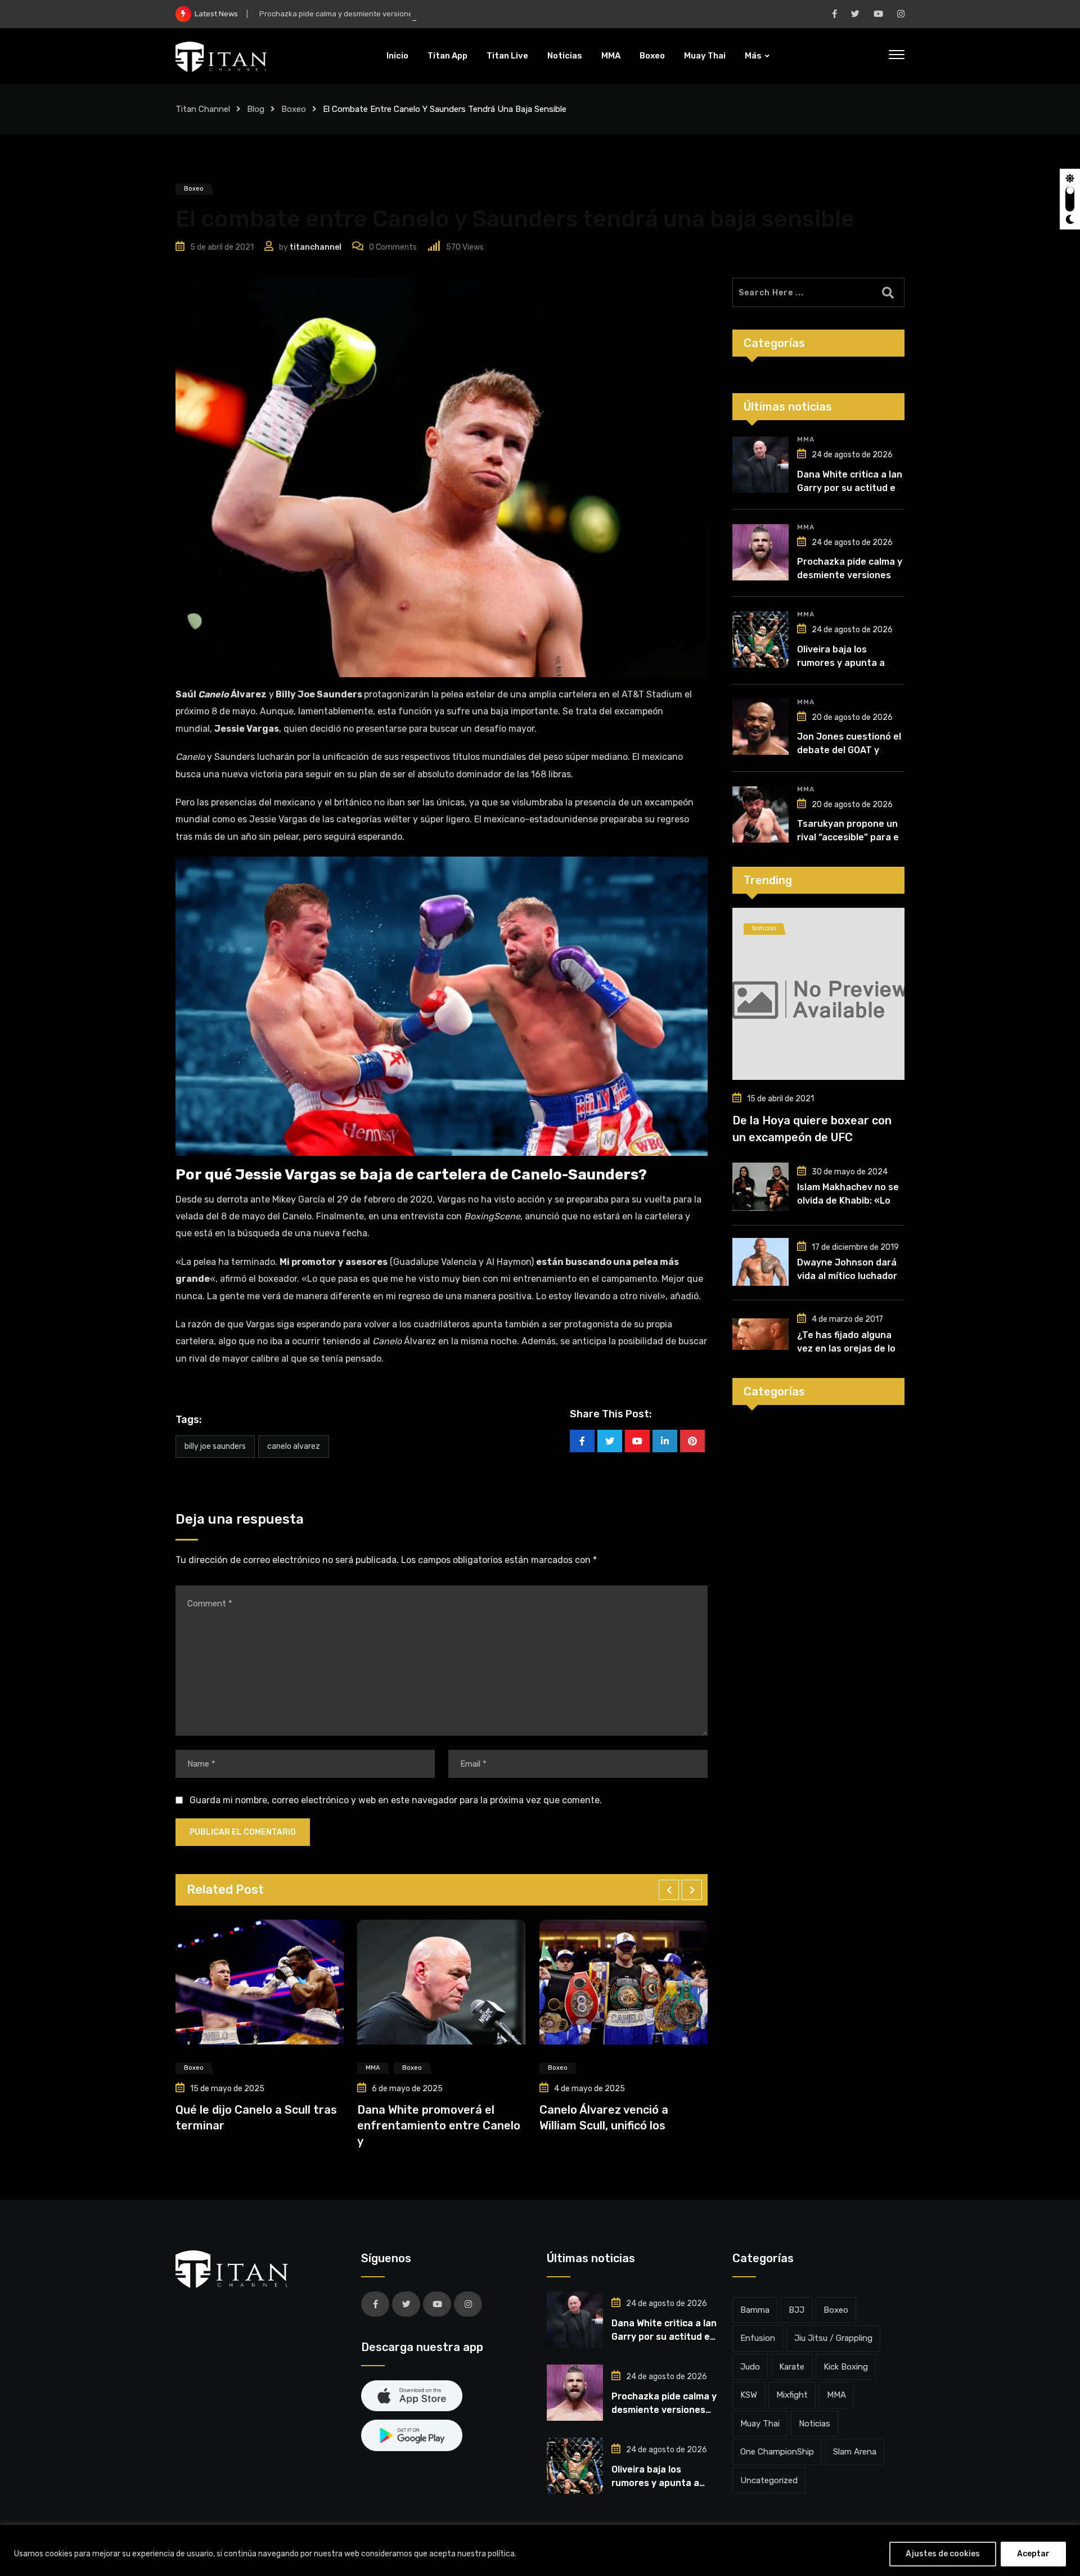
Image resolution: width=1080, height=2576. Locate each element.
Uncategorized (769, 2480)
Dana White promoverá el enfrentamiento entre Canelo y (257, 2125)
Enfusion (758, 2338)
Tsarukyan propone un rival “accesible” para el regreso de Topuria (849, 837)
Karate (792, 2367)
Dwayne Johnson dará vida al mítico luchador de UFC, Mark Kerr (847, 1276)
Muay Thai (705, 56)
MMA (611, 56)
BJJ (796, 2310)
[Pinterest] (692, 1441)
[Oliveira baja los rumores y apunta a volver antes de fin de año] (760, 640)
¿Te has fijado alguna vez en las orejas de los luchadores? (849, 1348)
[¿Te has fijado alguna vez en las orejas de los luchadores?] (760, 1334)
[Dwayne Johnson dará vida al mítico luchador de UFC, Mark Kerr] (760, 1262)
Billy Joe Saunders (215, 1446)
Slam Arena (855, 2452)
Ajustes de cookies (943, 2554)
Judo (750, 2367)
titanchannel (316, 247)
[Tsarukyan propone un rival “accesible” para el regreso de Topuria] (760, 814)
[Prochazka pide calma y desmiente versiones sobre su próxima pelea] (760, 552)
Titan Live (507, 56)
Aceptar (1033, 2554)
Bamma (755, 2310)
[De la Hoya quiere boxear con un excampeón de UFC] (818, 994)
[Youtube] (637, 1441)
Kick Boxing (846, 2367)
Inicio (397, 56)
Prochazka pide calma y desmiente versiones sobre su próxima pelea (380, 14)
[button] (669, 1890)
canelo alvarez (294, 1446)
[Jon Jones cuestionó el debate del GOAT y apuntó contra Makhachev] (760, 727)
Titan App (447, 56)
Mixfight (792, 2395)
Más (753, 56)
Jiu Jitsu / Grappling (833, 2338)
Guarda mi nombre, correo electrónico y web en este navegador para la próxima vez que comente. (396, 1800)
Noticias (565, 56)
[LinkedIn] (665, 1441)
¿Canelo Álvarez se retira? (612, 2110)
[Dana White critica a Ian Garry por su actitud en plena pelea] (760, 465)
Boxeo (652, 56)
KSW (749, 2395)
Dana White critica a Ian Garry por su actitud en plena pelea (850, 488)
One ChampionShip (777, 2452)
